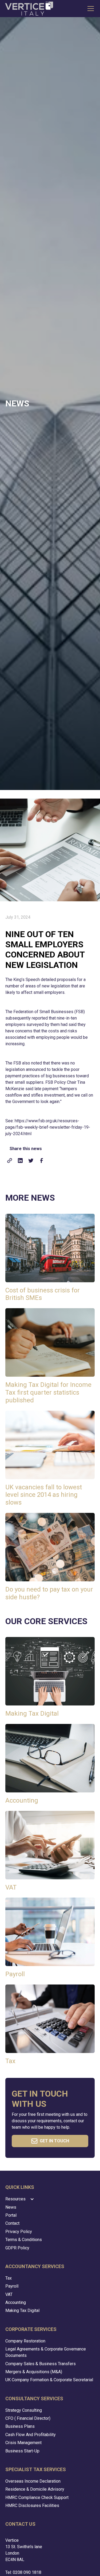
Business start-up (22, 2451)
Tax (9, 2278)
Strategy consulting (24, 2410)
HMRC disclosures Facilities (32, 2506)
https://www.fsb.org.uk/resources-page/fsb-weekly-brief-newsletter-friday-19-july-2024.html (48, 1127)
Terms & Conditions (24, 2240)
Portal (11, 2215)
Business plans (20, 2426)
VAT (9, 2294)
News (11, 2207)
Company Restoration (25, 2341)
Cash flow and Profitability (31, 2435)
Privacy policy (19, 2232)
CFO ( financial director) (28, 2418)
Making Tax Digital (22, 2310)
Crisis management (23, 2443)
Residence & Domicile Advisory (35, 2489)
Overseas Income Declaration (33, 2481)
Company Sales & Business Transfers (41, 2364)
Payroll (12, 2286)
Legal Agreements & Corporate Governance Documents (46, 2352)
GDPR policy (17, 2248)
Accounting (16, 2302)
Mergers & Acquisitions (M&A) (34, 2372)
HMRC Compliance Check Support (37, 2497)
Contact (12, 2223)
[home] (29, 9)
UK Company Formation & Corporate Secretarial (49, 2380)
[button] (90, 9)
